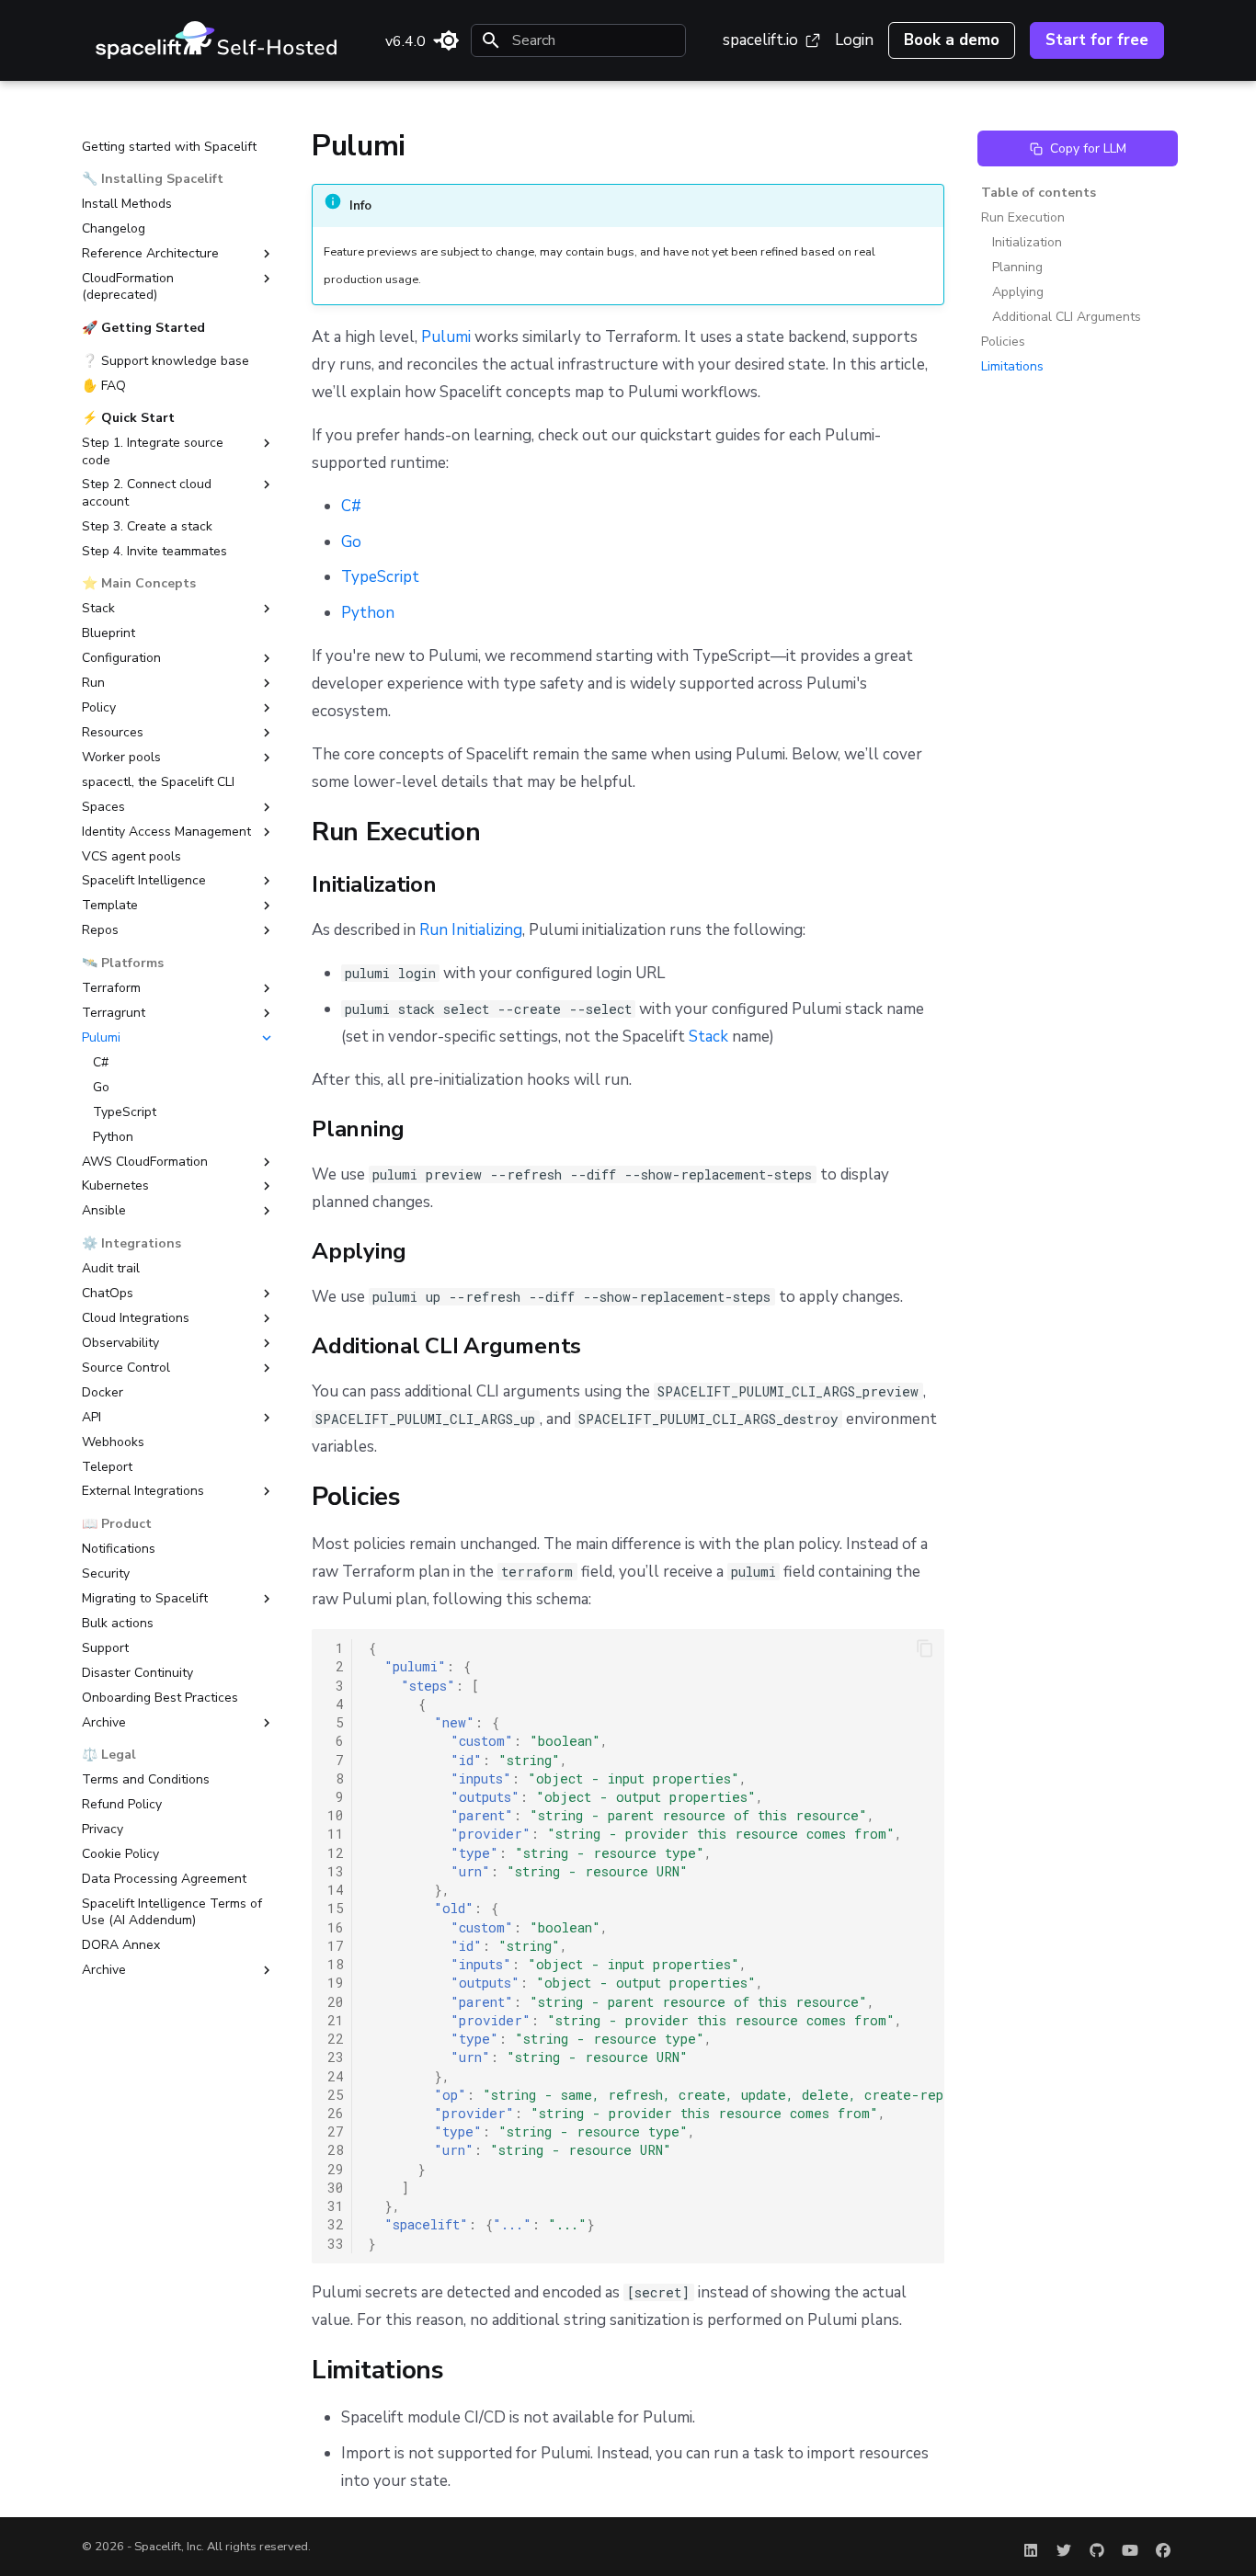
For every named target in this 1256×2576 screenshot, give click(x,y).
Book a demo (952, 40)
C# (351, 506)
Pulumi (446, 337)
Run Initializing (471, 930)
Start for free (1097, 40)
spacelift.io (760, 40)
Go (351, 542)
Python (368, 613)
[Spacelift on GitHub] (1097, 2547)
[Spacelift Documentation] (217, 40)
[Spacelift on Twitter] (1064, 2547)
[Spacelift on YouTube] (1130, 2547)
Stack (708, 1037)
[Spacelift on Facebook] (1163, 2547)
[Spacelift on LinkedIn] (1031, 2547)
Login (854, 40)
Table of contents (1039, 193)
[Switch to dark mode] (449, 40)
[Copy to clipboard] (925, 1648)
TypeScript (380, 577)
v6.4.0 (405, 41)
